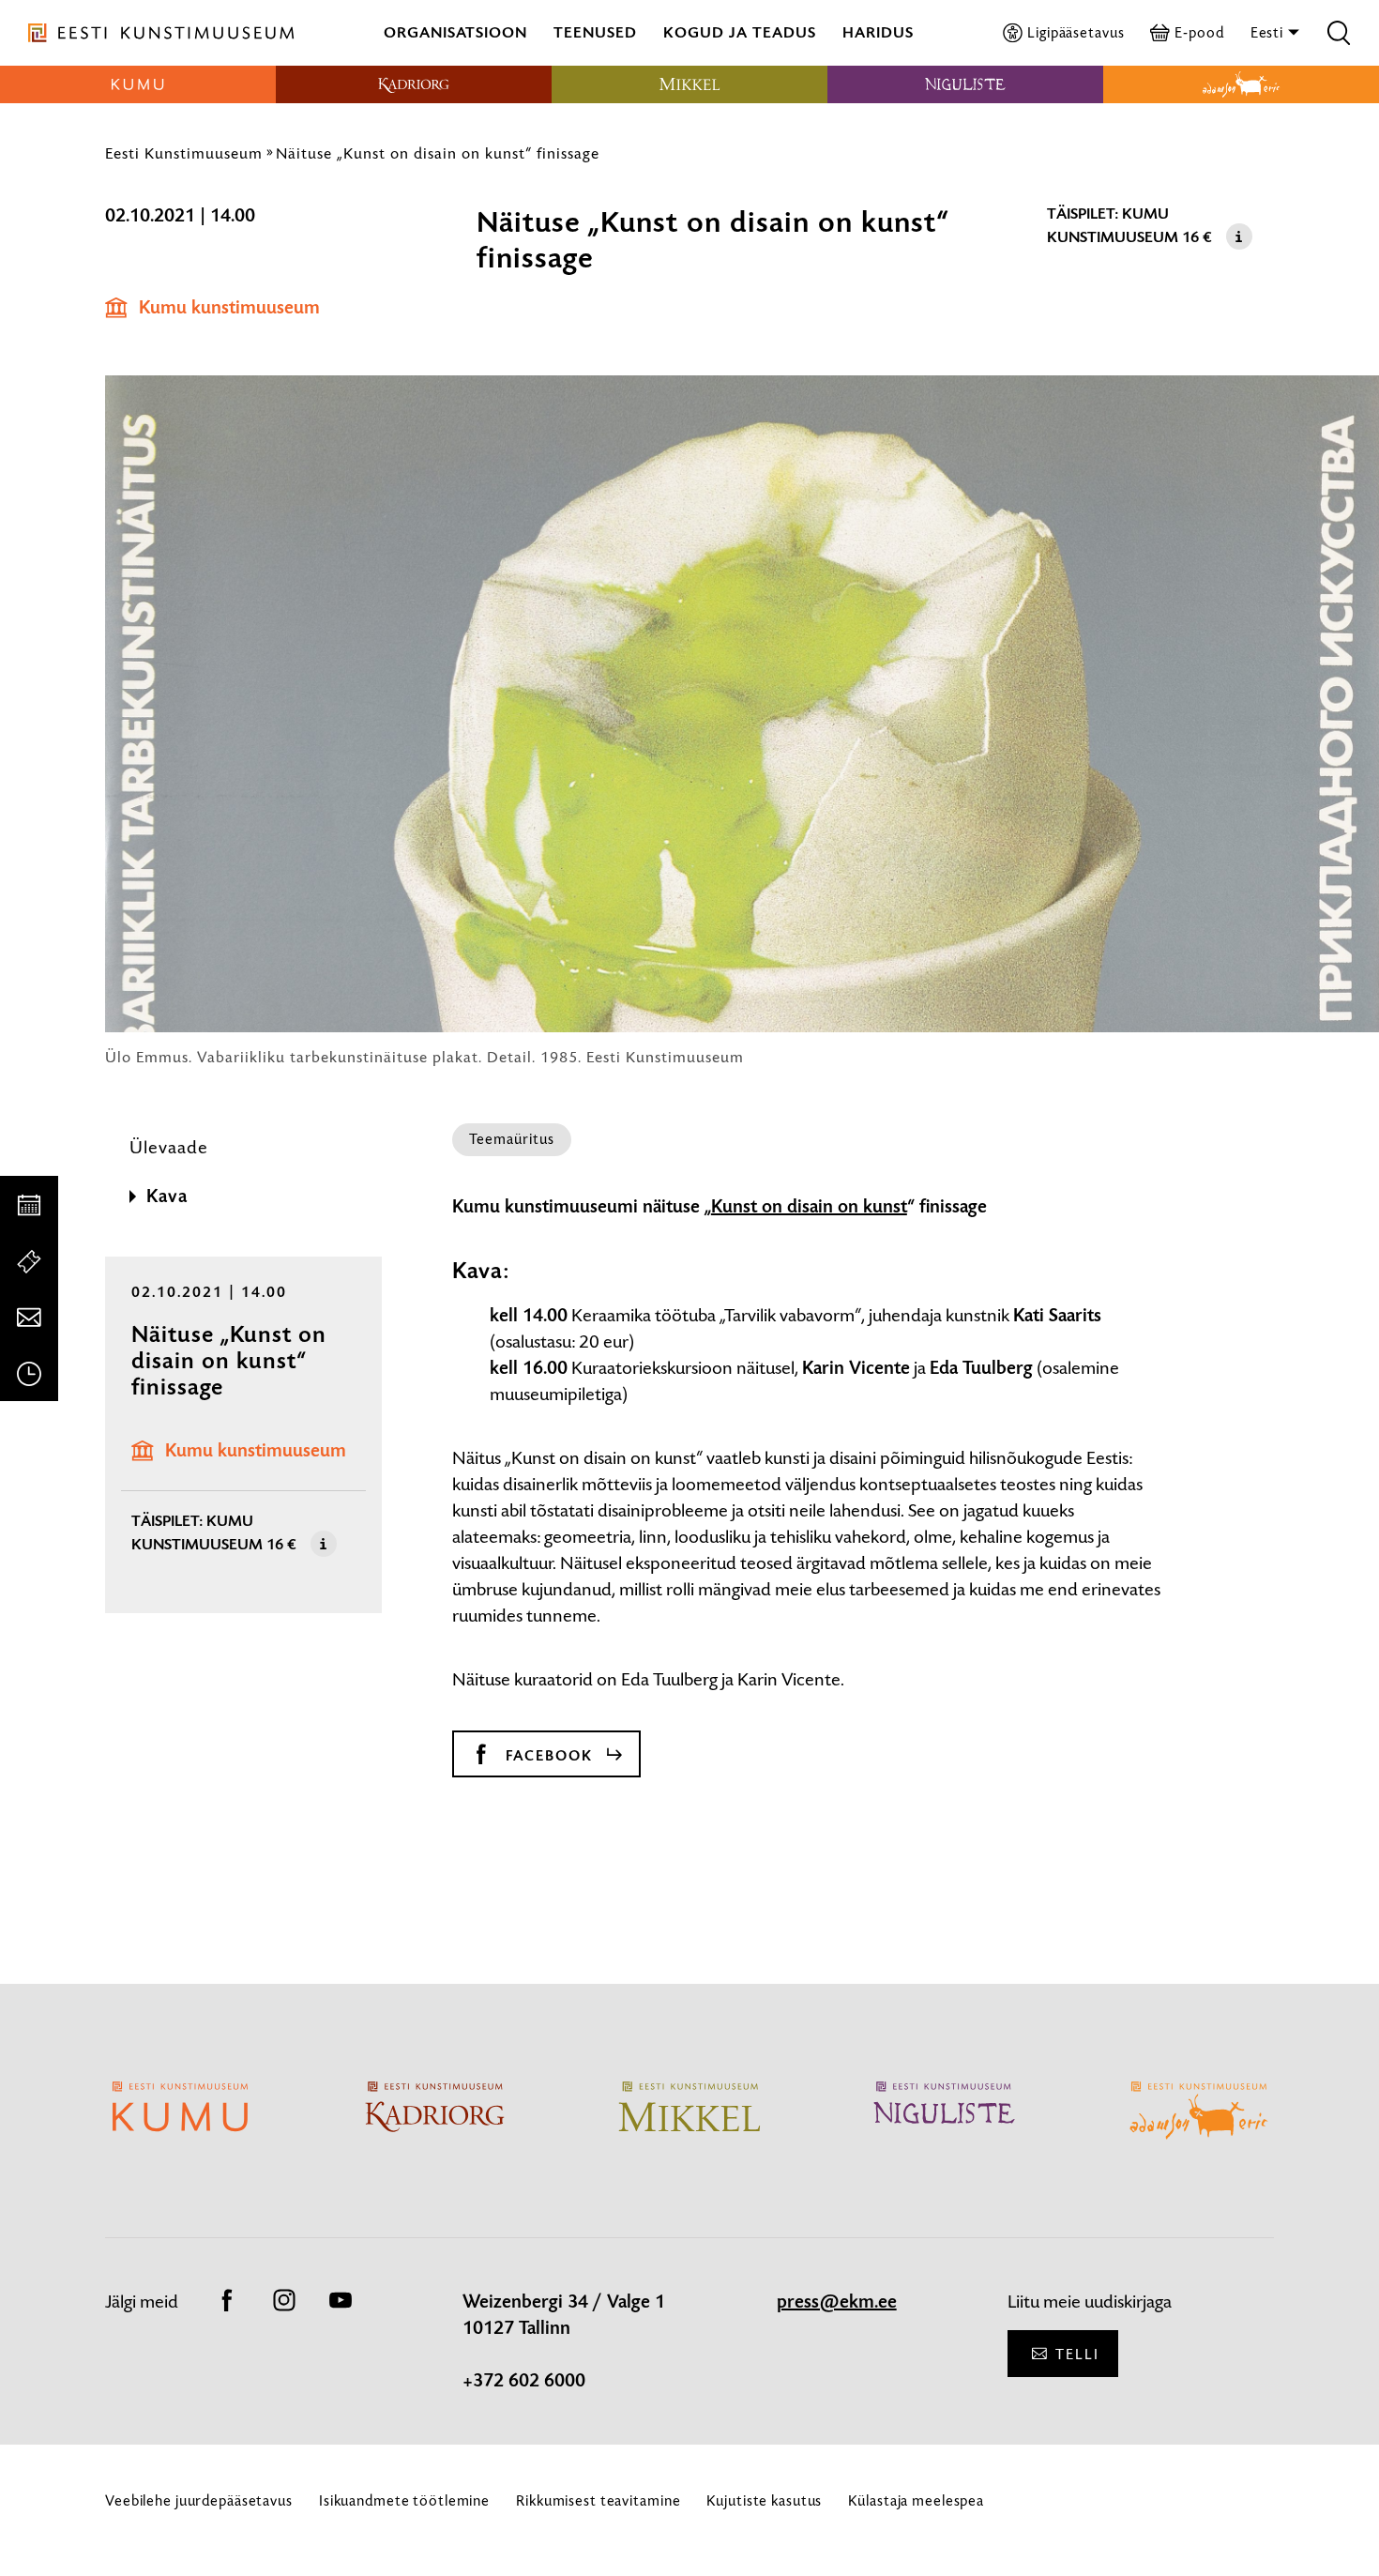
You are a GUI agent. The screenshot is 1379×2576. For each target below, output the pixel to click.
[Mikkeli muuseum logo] (689, 84)
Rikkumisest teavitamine (598, 2500)
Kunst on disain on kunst (809, 1207)
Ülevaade (169, 1147)
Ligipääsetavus (1076, 32)
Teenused (595, 32)
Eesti (1269, 32)
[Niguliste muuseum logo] (965, 84)
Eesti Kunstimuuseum (184, 153)
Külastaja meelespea (916, 2500)
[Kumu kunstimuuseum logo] (138, 84)
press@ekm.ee (837, 2302)
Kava (167, 1197)
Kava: (481, 1271)
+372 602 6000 (524, 2381)
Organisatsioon (455, 32)
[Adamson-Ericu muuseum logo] (1241, 84)
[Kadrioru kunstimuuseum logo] (414, 84)
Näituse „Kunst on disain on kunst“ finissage (438, 153)
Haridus (878, 32)
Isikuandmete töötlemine (404, 2500)
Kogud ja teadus (740, 32)
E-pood (1199, 32)
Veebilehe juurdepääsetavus (199, 2500)
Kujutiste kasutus (764, 2500)
